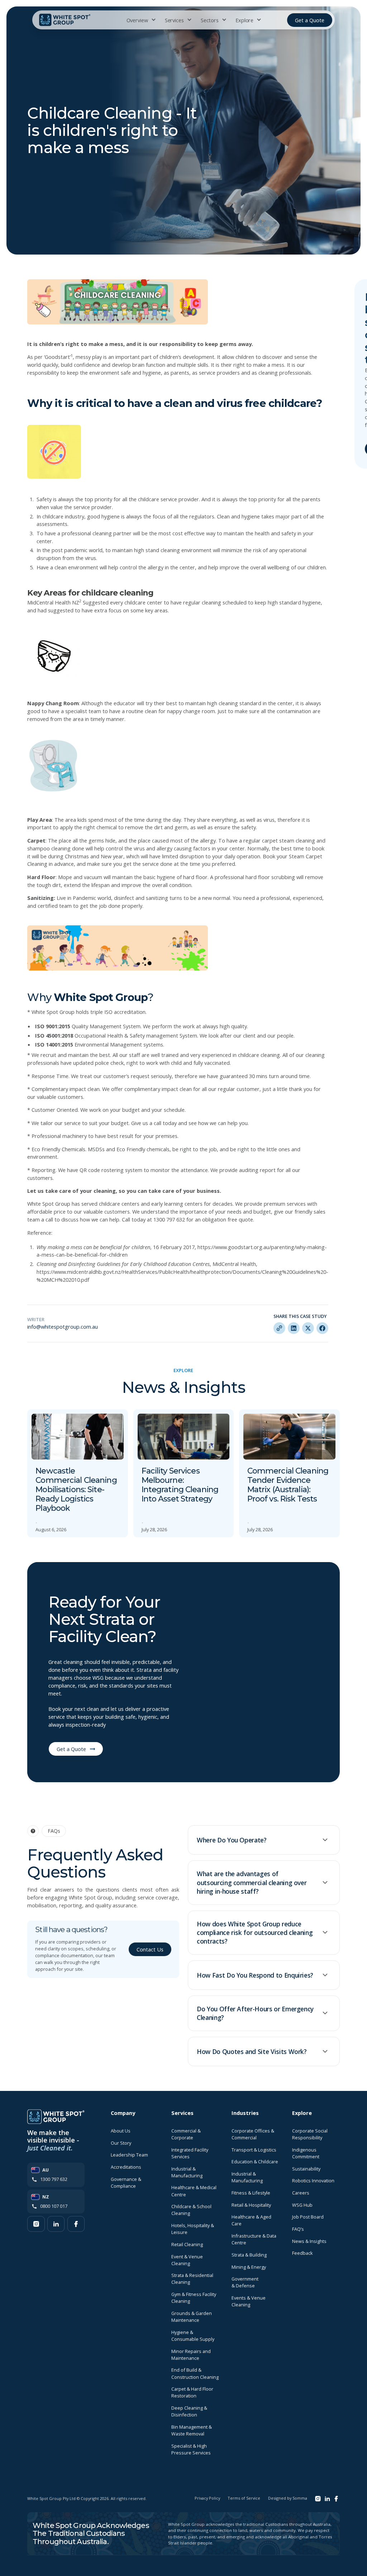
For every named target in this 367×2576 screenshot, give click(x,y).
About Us (121, 2131)
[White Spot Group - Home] (65, 20)
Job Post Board (308, 2217)
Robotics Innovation (313, 2181)
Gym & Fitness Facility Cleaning (194, 2298)
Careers (301, 2193)
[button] (140, 20)
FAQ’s (298, 2229)
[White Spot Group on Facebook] (76, 2224)
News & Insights (309, 2241)
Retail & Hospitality (251, 2205)
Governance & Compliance (126, 2183)
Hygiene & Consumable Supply (193, 2336)
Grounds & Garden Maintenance (192, 2317)
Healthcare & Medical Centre (194, 2191)
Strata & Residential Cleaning (192, 2279)
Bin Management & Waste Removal (192, 2430)
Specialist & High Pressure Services (191, 2449)
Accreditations (126, 2167)
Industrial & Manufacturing (187, 2172)
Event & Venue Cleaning (187, 2260)
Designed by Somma (288, 2498)
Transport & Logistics (254, 2150)
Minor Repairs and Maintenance (191, 2355)
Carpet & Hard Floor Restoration (192, 2392)
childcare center (143, 602)
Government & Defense (245, 2282)
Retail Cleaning (187, 2244)
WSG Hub (302, 2205)
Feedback (302, 2253)
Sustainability (306, 2169)
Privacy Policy (207, 2498)
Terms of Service (244, 2498)
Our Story (121, 2143)
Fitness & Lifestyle (251, 2193)
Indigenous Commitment (306, 2153)
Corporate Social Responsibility (310, 2134)
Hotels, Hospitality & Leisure (193, 2229)
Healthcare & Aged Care (251, 2220)
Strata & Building (249, 2255)
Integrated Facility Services (190, 2153)
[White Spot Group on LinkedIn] (56, 2224)
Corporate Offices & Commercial (253, 2134)
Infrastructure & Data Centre (254, 2239)
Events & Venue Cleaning (249, 2301)
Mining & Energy (249, 2267)
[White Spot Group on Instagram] (36, 2224)
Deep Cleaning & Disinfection (189, 2411)
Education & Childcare (255, 2162)
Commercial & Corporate (186, 2134)
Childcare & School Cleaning (191, 2210)
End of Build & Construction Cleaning (195, 2373)
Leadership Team (129, 2155)
